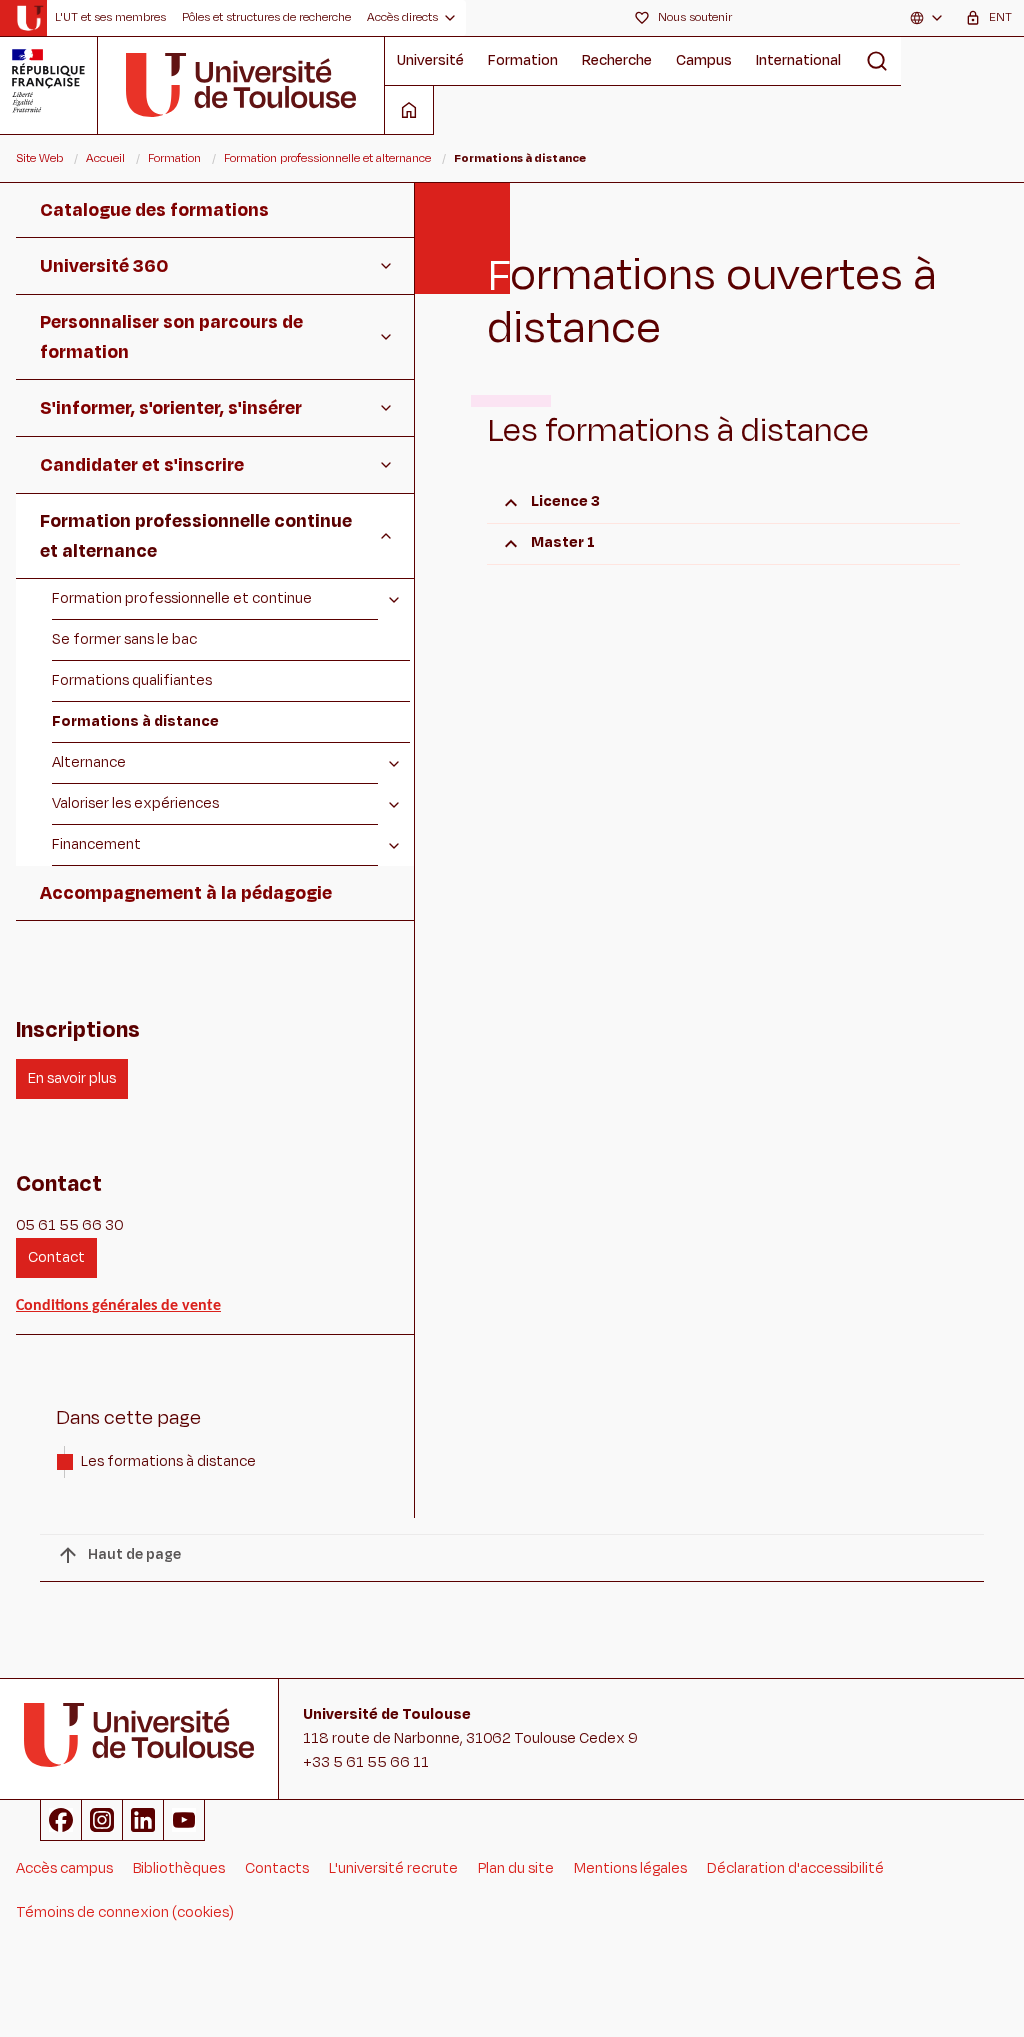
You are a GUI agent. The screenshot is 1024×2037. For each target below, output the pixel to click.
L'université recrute (393, 1868)
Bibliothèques (179, 1868)
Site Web (39, 158)
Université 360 (104, 266)
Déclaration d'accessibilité (795, 1868)
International (798, 60)
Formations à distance (135, 721)
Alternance (89, 762)
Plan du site (516, 1868)
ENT (1000, 17)
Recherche (617, 60)
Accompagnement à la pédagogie (186, 893)
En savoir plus (72, 1078)
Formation (523, 60)
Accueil (105, 158)
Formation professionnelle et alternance (327, 158)
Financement (96, 844)
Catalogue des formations (154, 210)
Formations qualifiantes (132, 680)
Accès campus (64, 1868)
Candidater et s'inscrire (142, 465)
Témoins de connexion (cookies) (125, 1912)
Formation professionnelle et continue (182, 598)
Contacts (277, 1868)
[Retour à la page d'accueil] (29, 18)
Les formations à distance (168, 1461)
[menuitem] (110, 18)
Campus (704, 60)
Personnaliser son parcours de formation (171, 337)
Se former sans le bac (124, 639)
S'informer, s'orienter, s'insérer (171, 408)
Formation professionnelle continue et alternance (196, 536)
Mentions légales (630, 1868)
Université (430, 60)
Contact (56, 1257)
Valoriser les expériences (135, 803)
